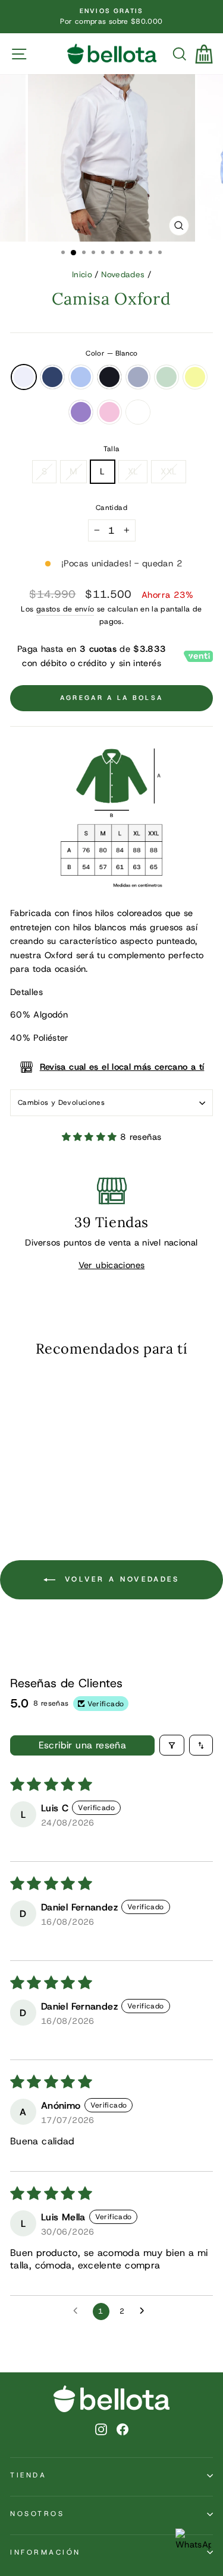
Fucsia (138, 412)
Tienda (28, 2475)
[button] (91, 1137)
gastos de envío (65, 609)
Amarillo (195, 377)
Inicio (82, 274)
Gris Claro (138, 377)
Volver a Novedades (120, 1579)
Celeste (81, 377)
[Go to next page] (145, 2311)
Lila (81, 412)
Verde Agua (167, 377)
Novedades (123, 274)
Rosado (109, 412)
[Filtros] (172, 1745)
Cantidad (111, 508)
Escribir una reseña (83, 1745)
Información (45, 2552)
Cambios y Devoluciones (61, 1102)
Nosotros (37, 2514)
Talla (112, 449)
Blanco (24, 377)
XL (133, 471)
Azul (52, 377)
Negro (109, 377)
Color (111, 353)
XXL (169, 471)
